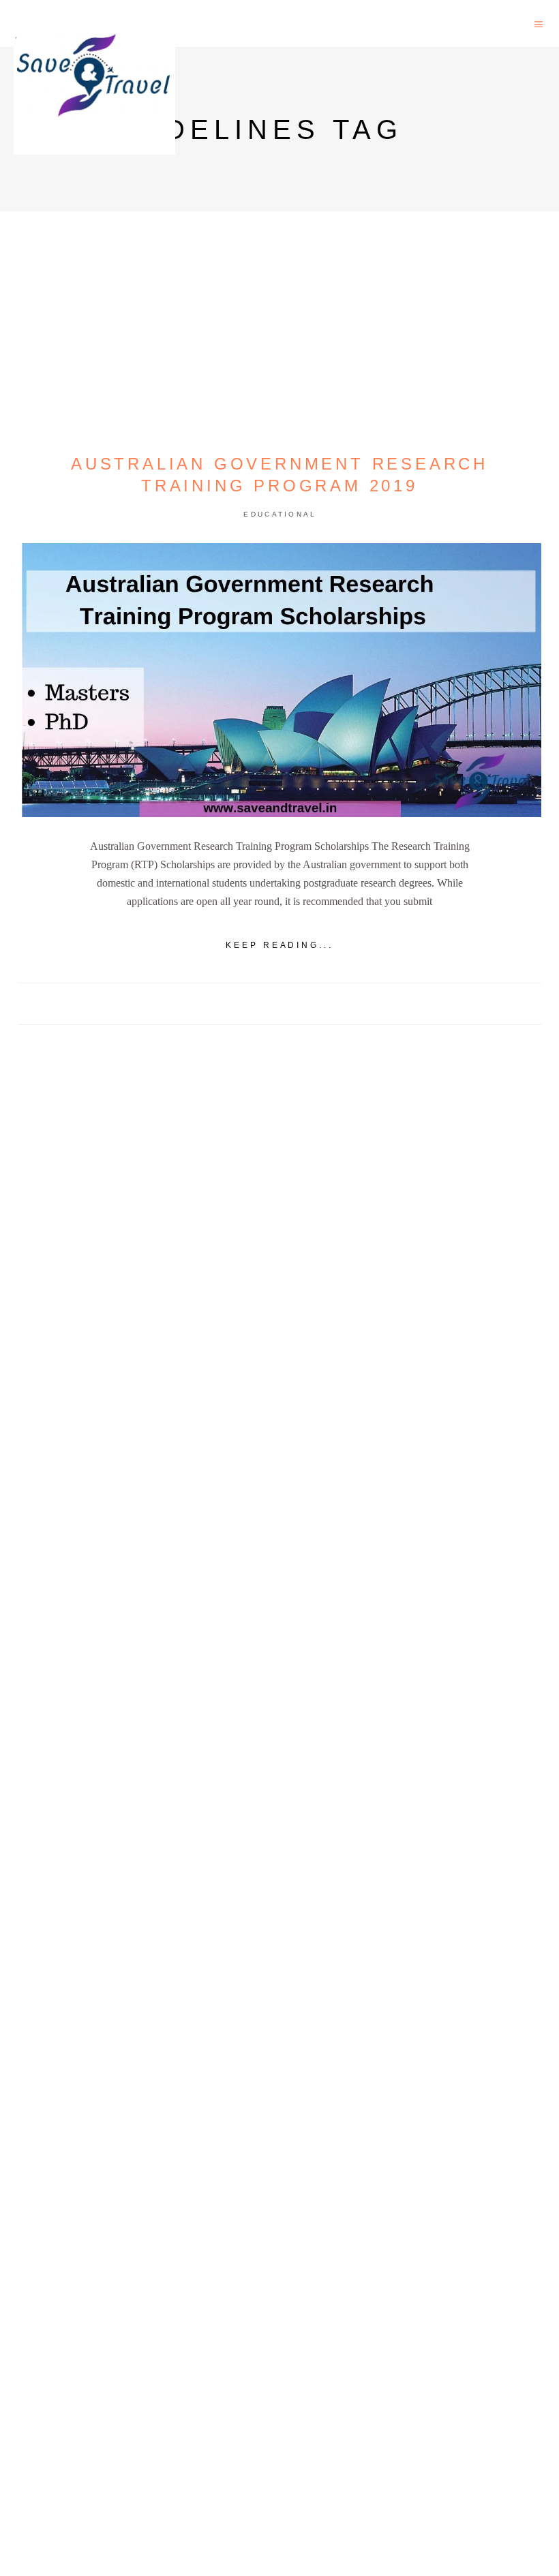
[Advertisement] (279, 1548)
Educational (280, 514)
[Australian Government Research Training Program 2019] (279, 680)
